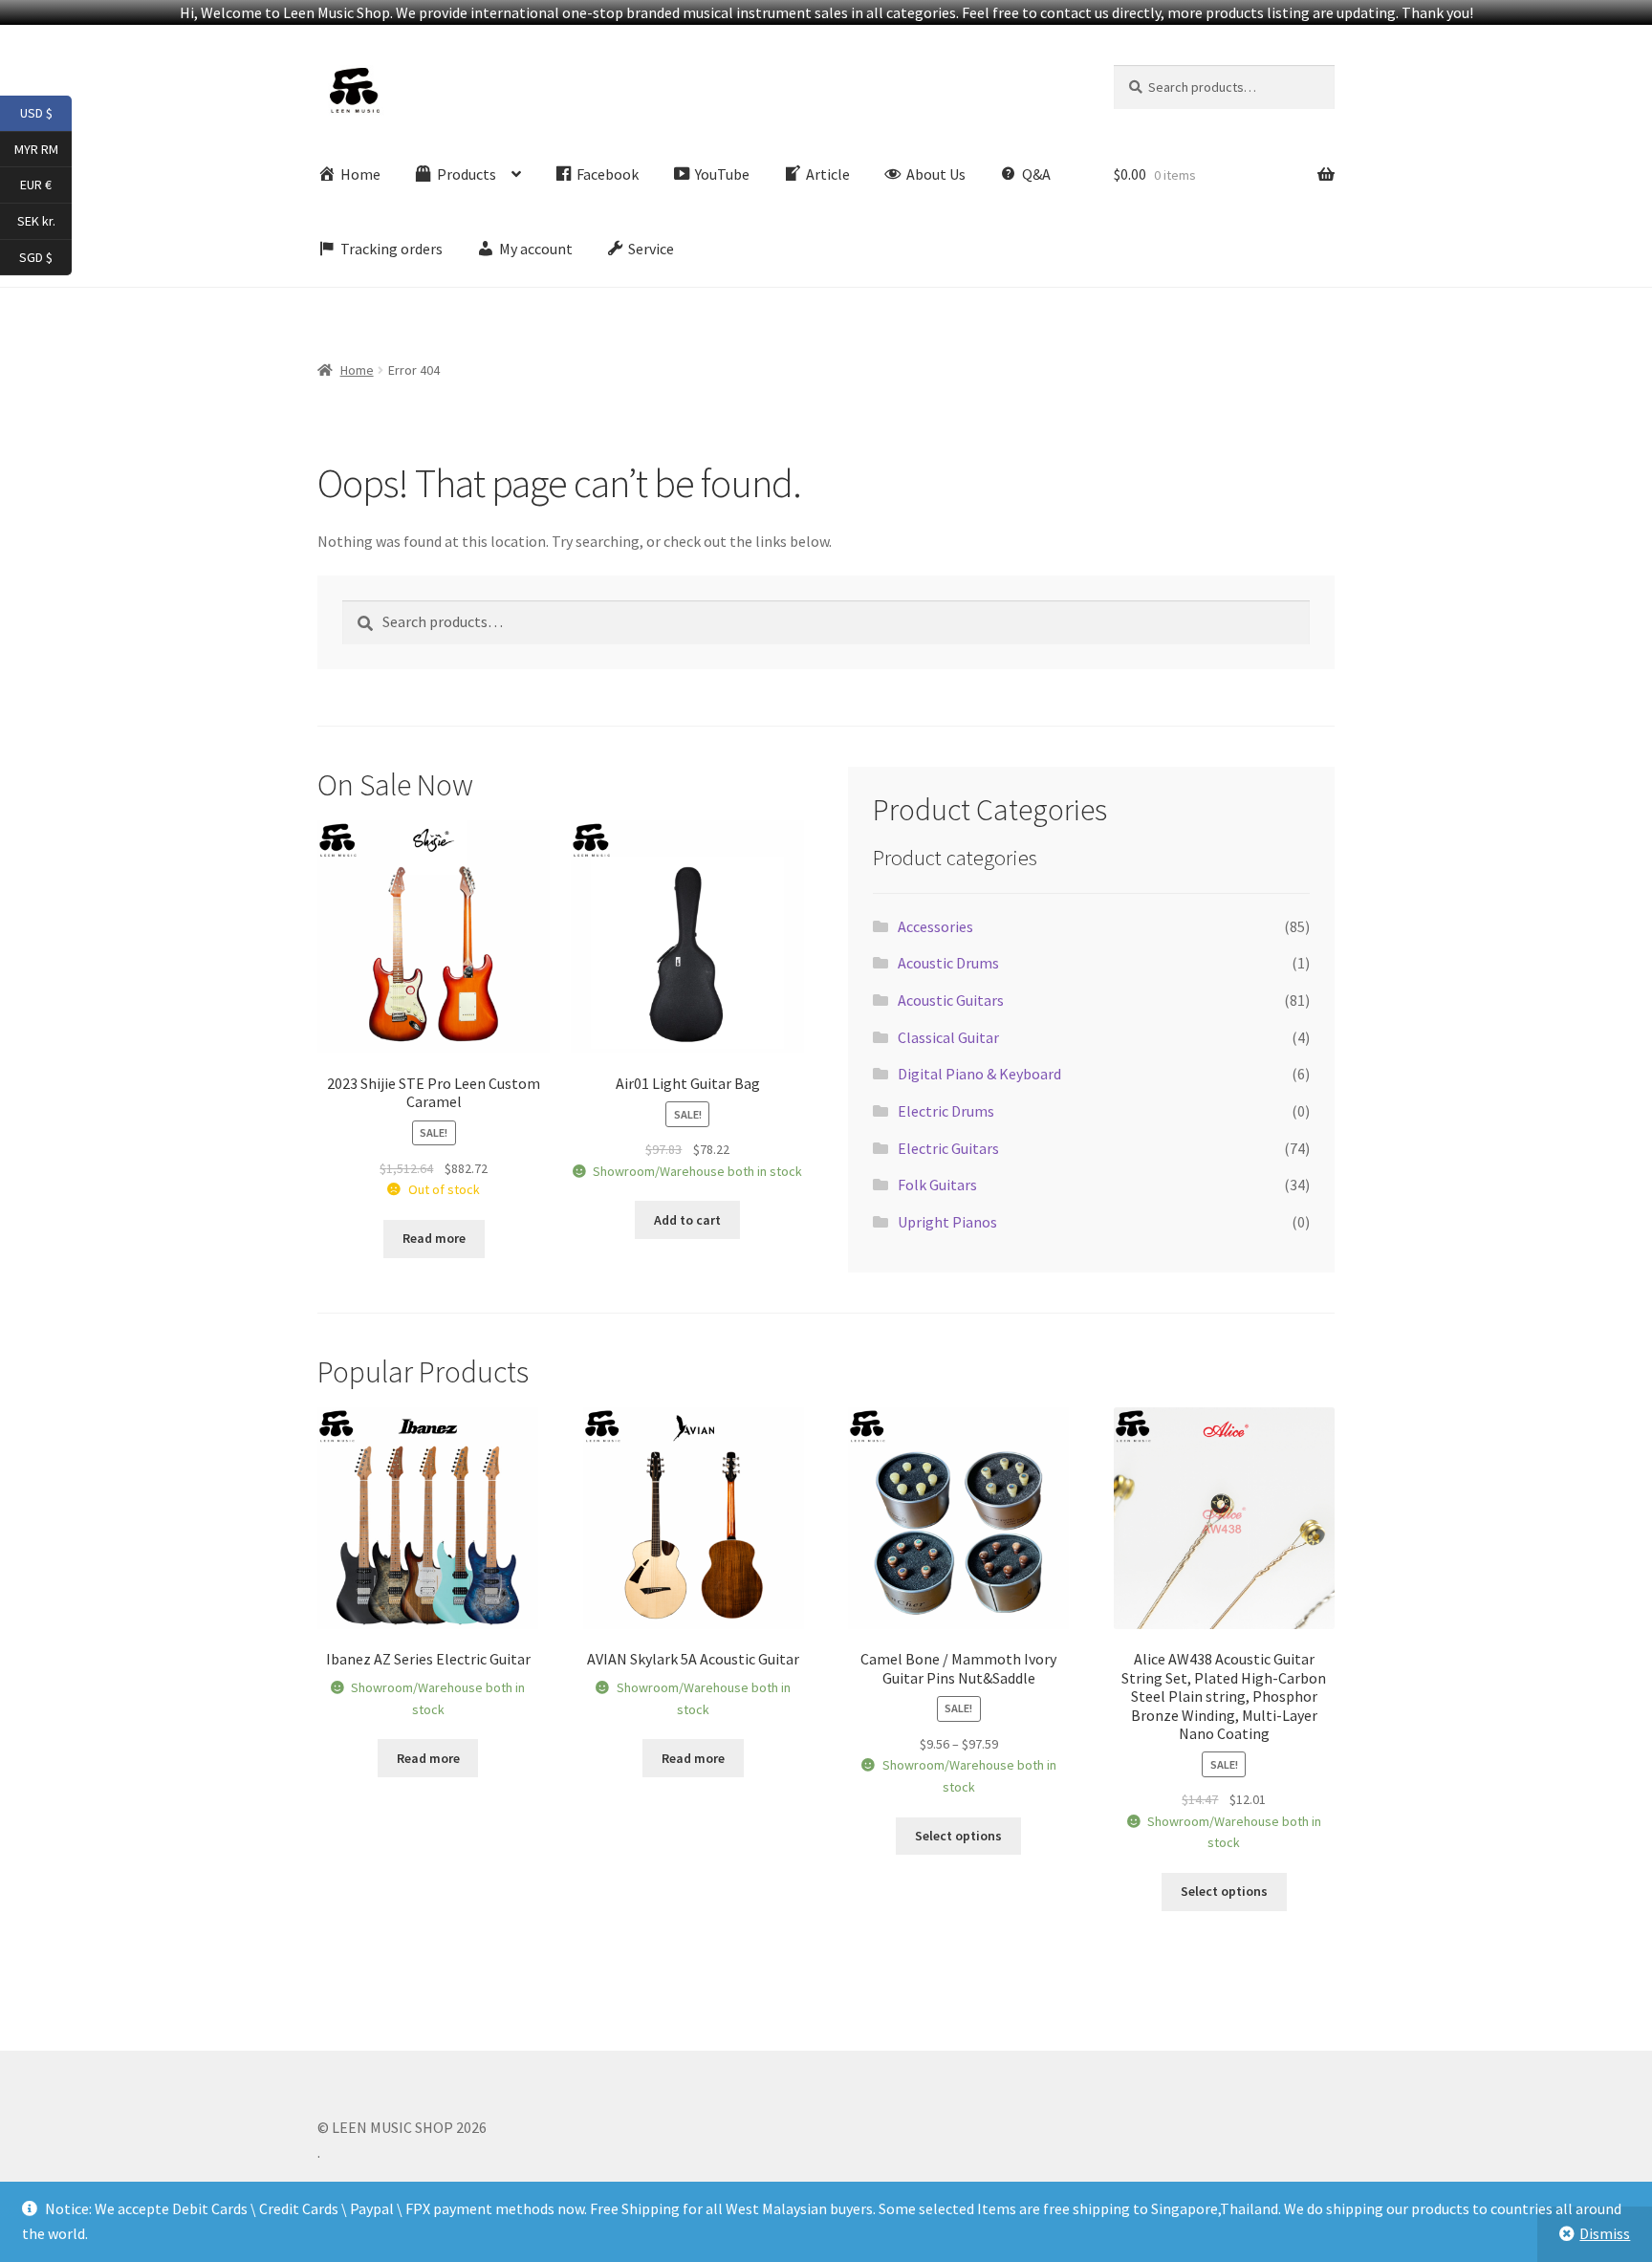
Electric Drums (946, 1111)
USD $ (46, 112)
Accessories (935, 926)
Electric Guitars (948, 1148)
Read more (434, 1238)
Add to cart (687, 1220)
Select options (958, 1836)
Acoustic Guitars (951, 1000)
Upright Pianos (947, 1222)
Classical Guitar (948, 1037)
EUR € (46, 184)
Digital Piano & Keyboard (979, 1074)
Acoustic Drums (948, 963)
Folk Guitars (937, 1185)
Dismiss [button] (1605, 2233)
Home (357, 370)
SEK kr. (44, 220)
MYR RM (43, 148)
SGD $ (45, 256)
